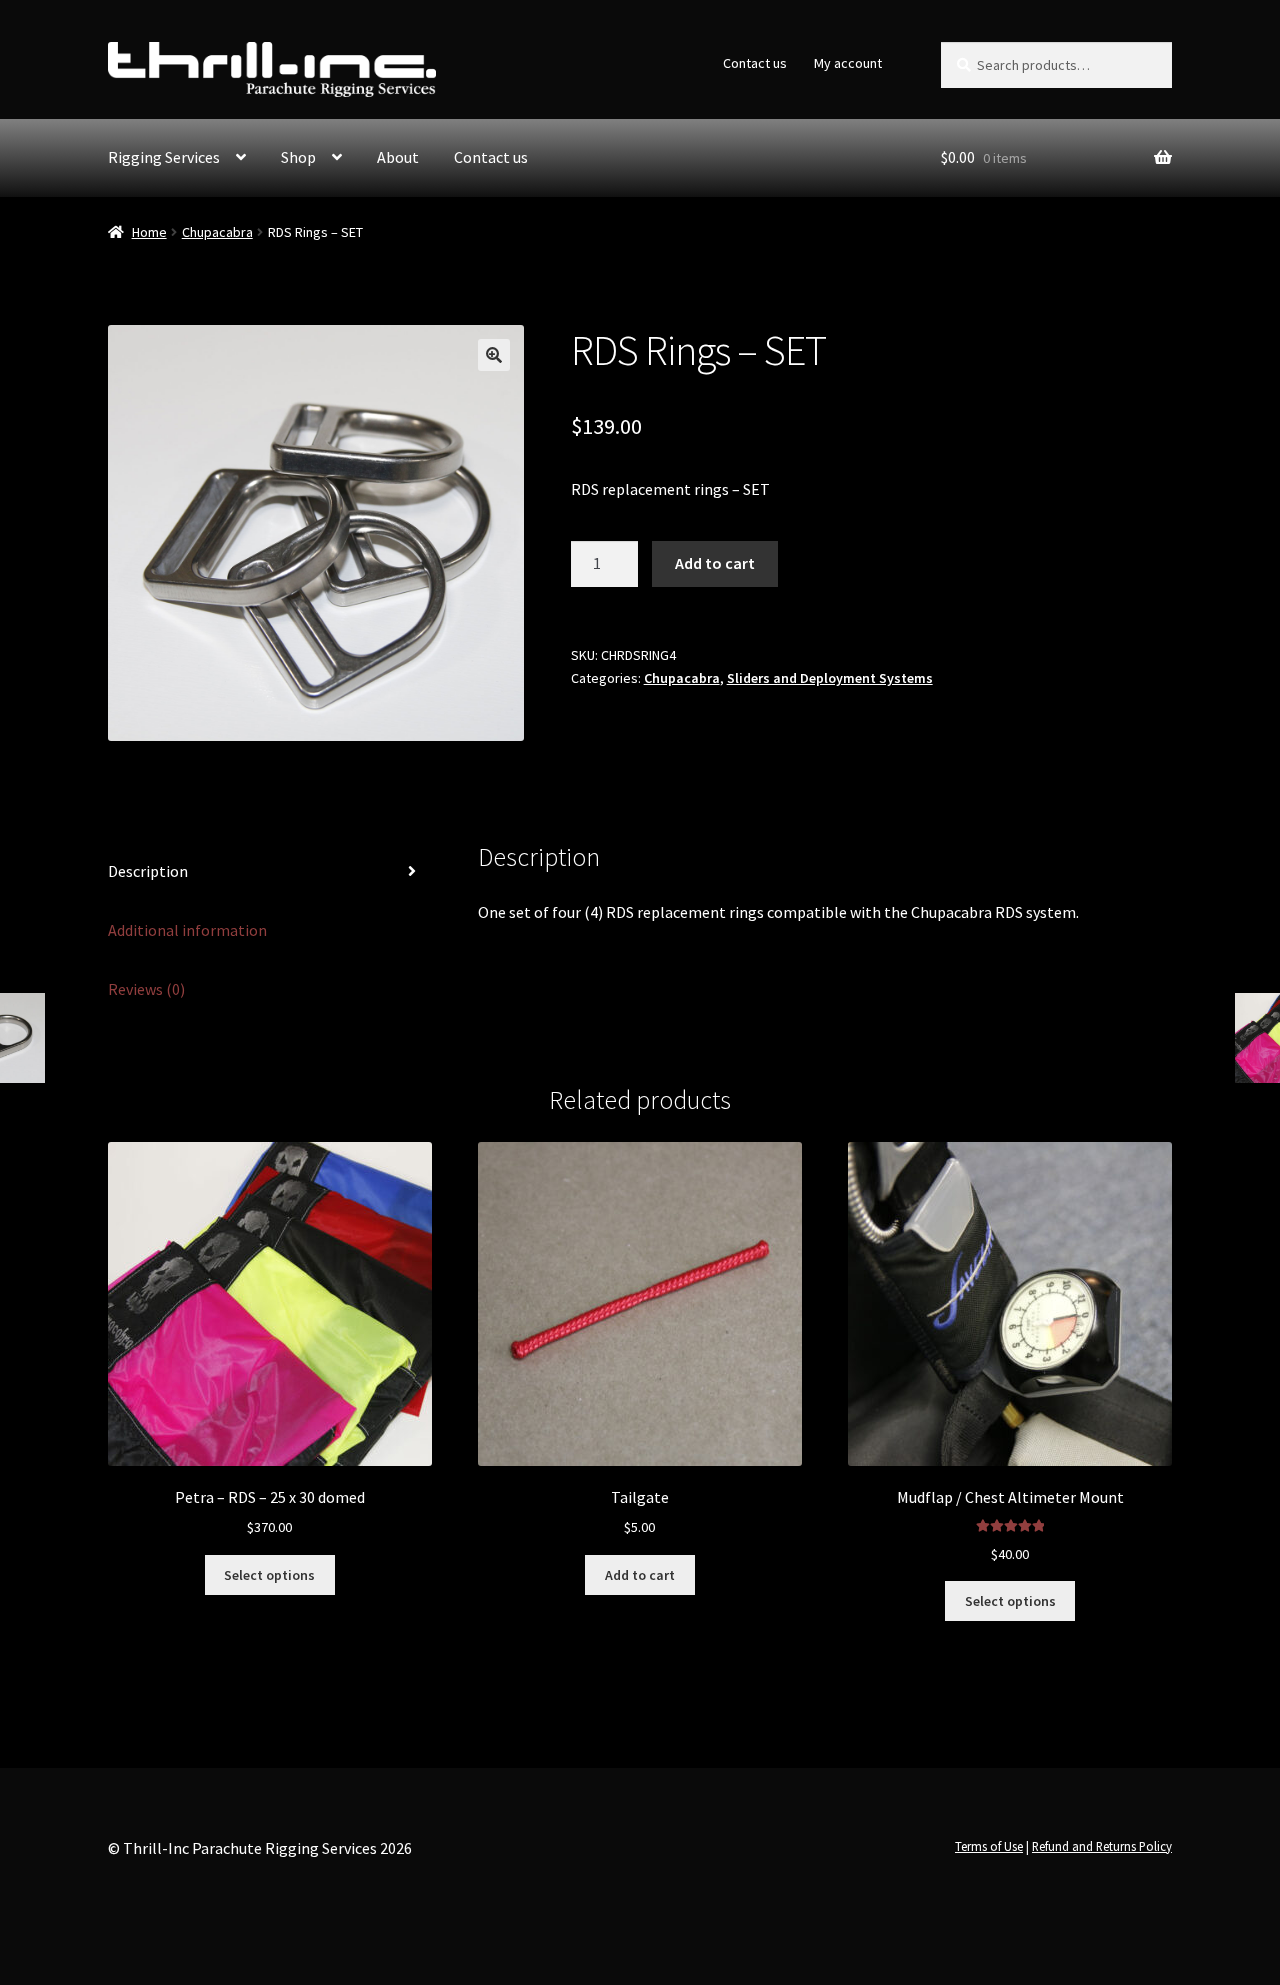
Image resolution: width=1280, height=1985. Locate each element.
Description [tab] (148, 871)
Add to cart (715, 563)
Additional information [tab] (187, 930)
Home (149, 232)
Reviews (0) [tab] (146, 989)
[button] (494, 355)
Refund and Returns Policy (1102, 1846)
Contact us (755, 63)
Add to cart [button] (640, 1575)
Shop (298, 157)
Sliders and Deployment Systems (830, 678)
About (398, 157)
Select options (269, 1575)
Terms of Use (989, 1846)
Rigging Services (164, 157)
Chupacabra (217, 232)
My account (848, 63)
